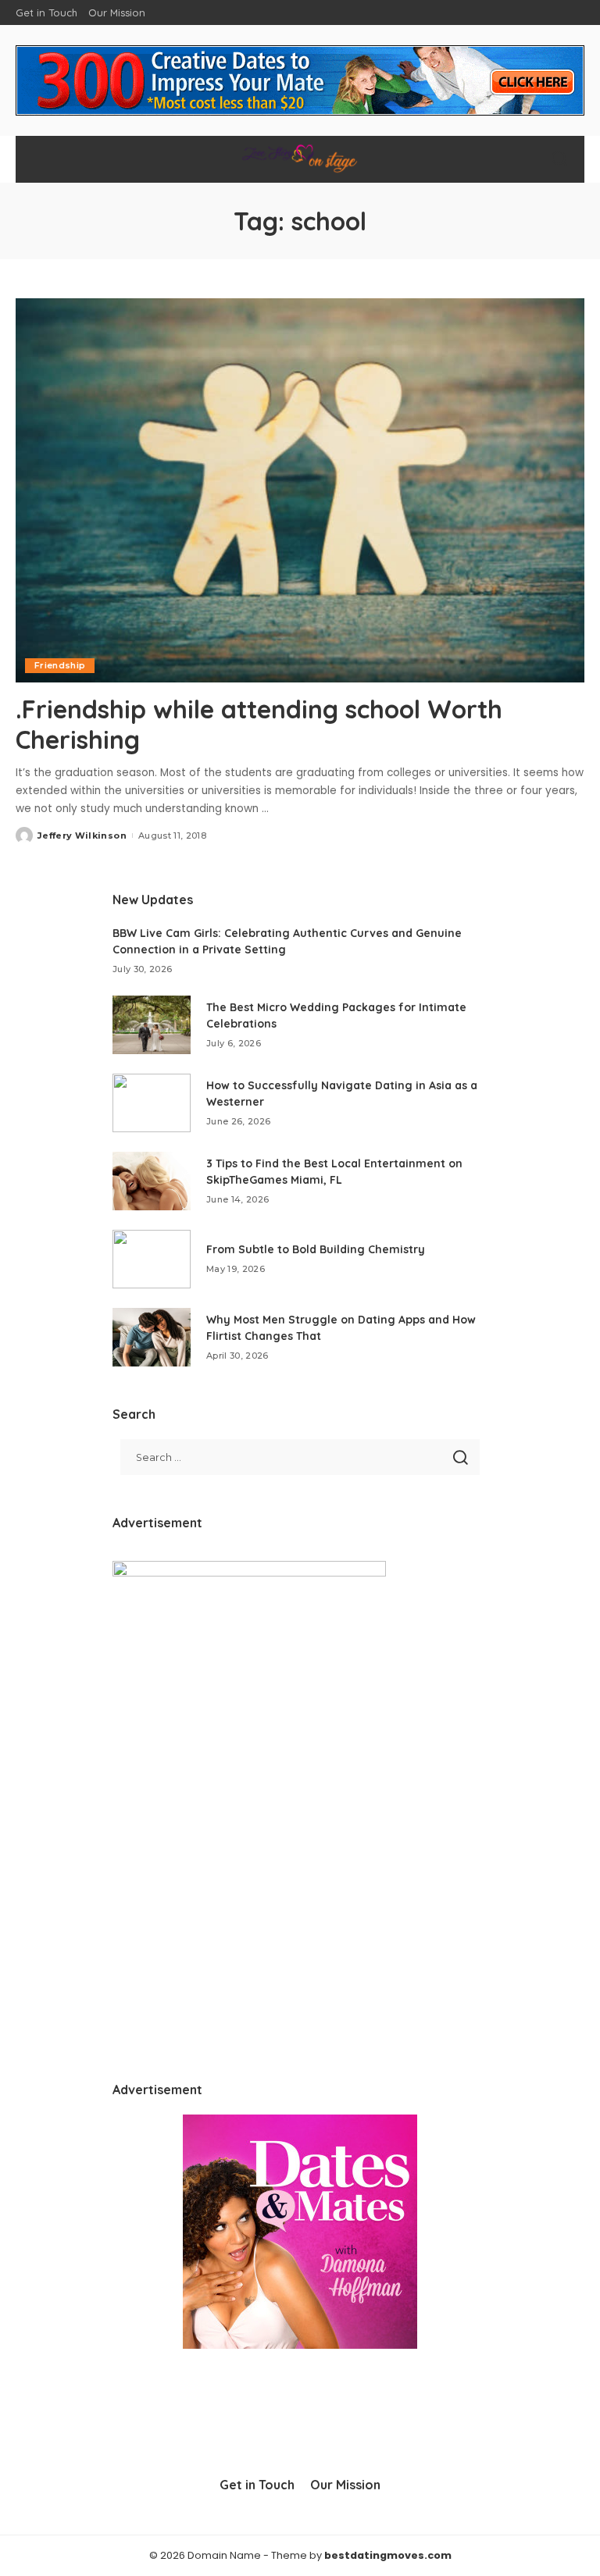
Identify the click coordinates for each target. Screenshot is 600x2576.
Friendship (60, 665)
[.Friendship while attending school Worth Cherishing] (300, 490)
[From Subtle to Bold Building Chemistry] (152, 1259)
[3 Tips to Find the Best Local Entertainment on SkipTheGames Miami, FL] (152, 1181)
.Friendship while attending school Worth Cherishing (259, 724)
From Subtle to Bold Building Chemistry (316, 1249)
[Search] (559, 159)
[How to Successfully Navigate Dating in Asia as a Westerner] (152, 1103)
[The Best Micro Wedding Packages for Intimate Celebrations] (152, 1025)
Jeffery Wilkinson (82, 836)
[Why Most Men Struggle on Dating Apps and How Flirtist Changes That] (152, 1337)
